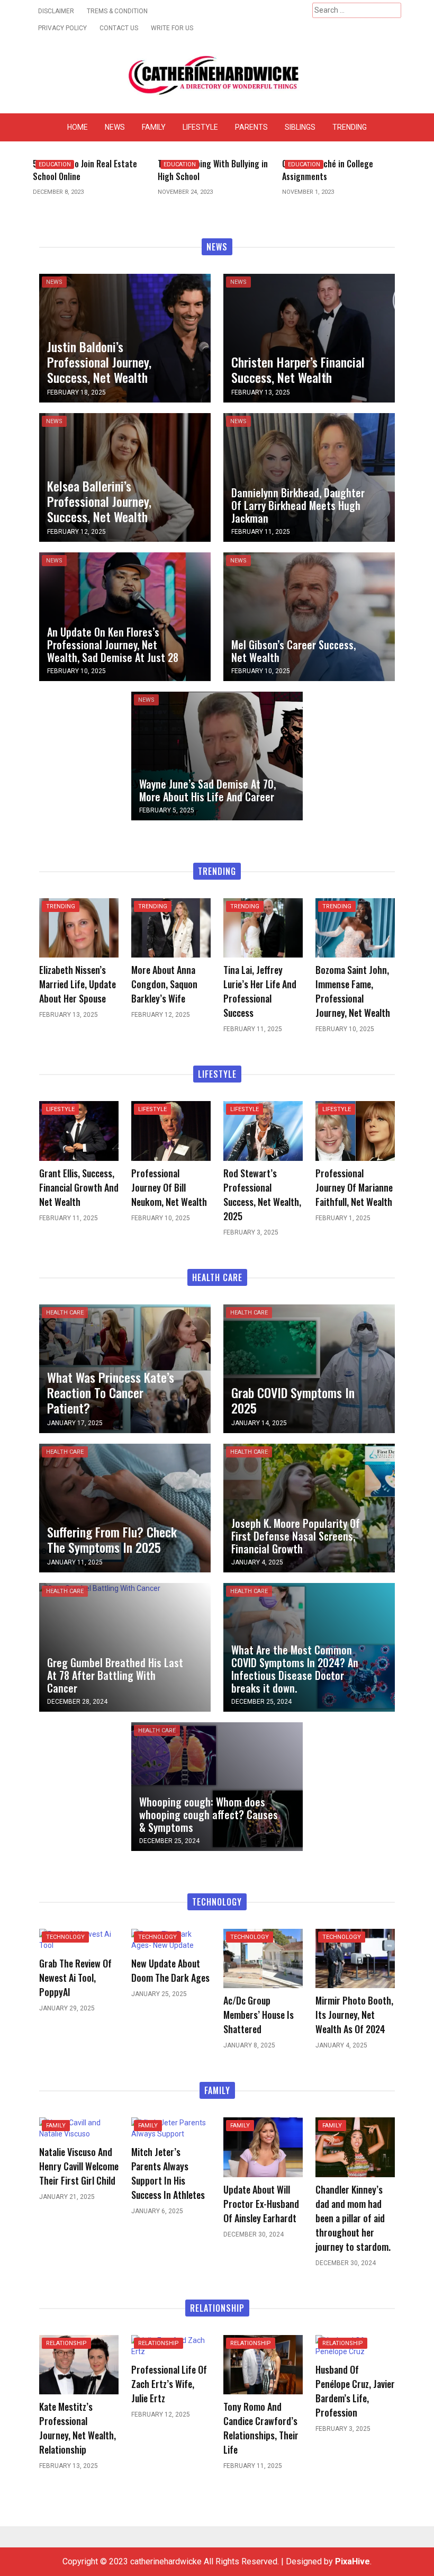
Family (154, 127)
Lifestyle (200, 127)
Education (55, 164)
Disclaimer (56, 11)
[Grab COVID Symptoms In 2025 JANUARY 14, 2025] (309, 1368)
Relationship (66, 2343)
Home (78, 127)
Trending (350, 127)
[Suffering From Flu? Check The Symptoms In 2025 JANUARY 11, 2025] (125, 1507)
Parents (251, 127)
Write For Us (172, 28)
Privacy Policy (62, 28)
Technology (65, 1937)
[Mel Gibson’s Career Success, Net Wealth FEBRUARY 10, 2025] (309, 616)
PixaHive (352, 2561)
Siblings (300, 127)
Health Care (65, 1313)
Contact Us (119, 28)
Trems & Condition (117, 11)
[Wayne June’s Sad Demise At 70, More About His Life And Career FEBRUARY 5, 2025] (217, 755)
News (115, 127)
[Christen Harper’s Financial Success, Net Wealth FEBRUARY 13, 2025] (309, 337)
